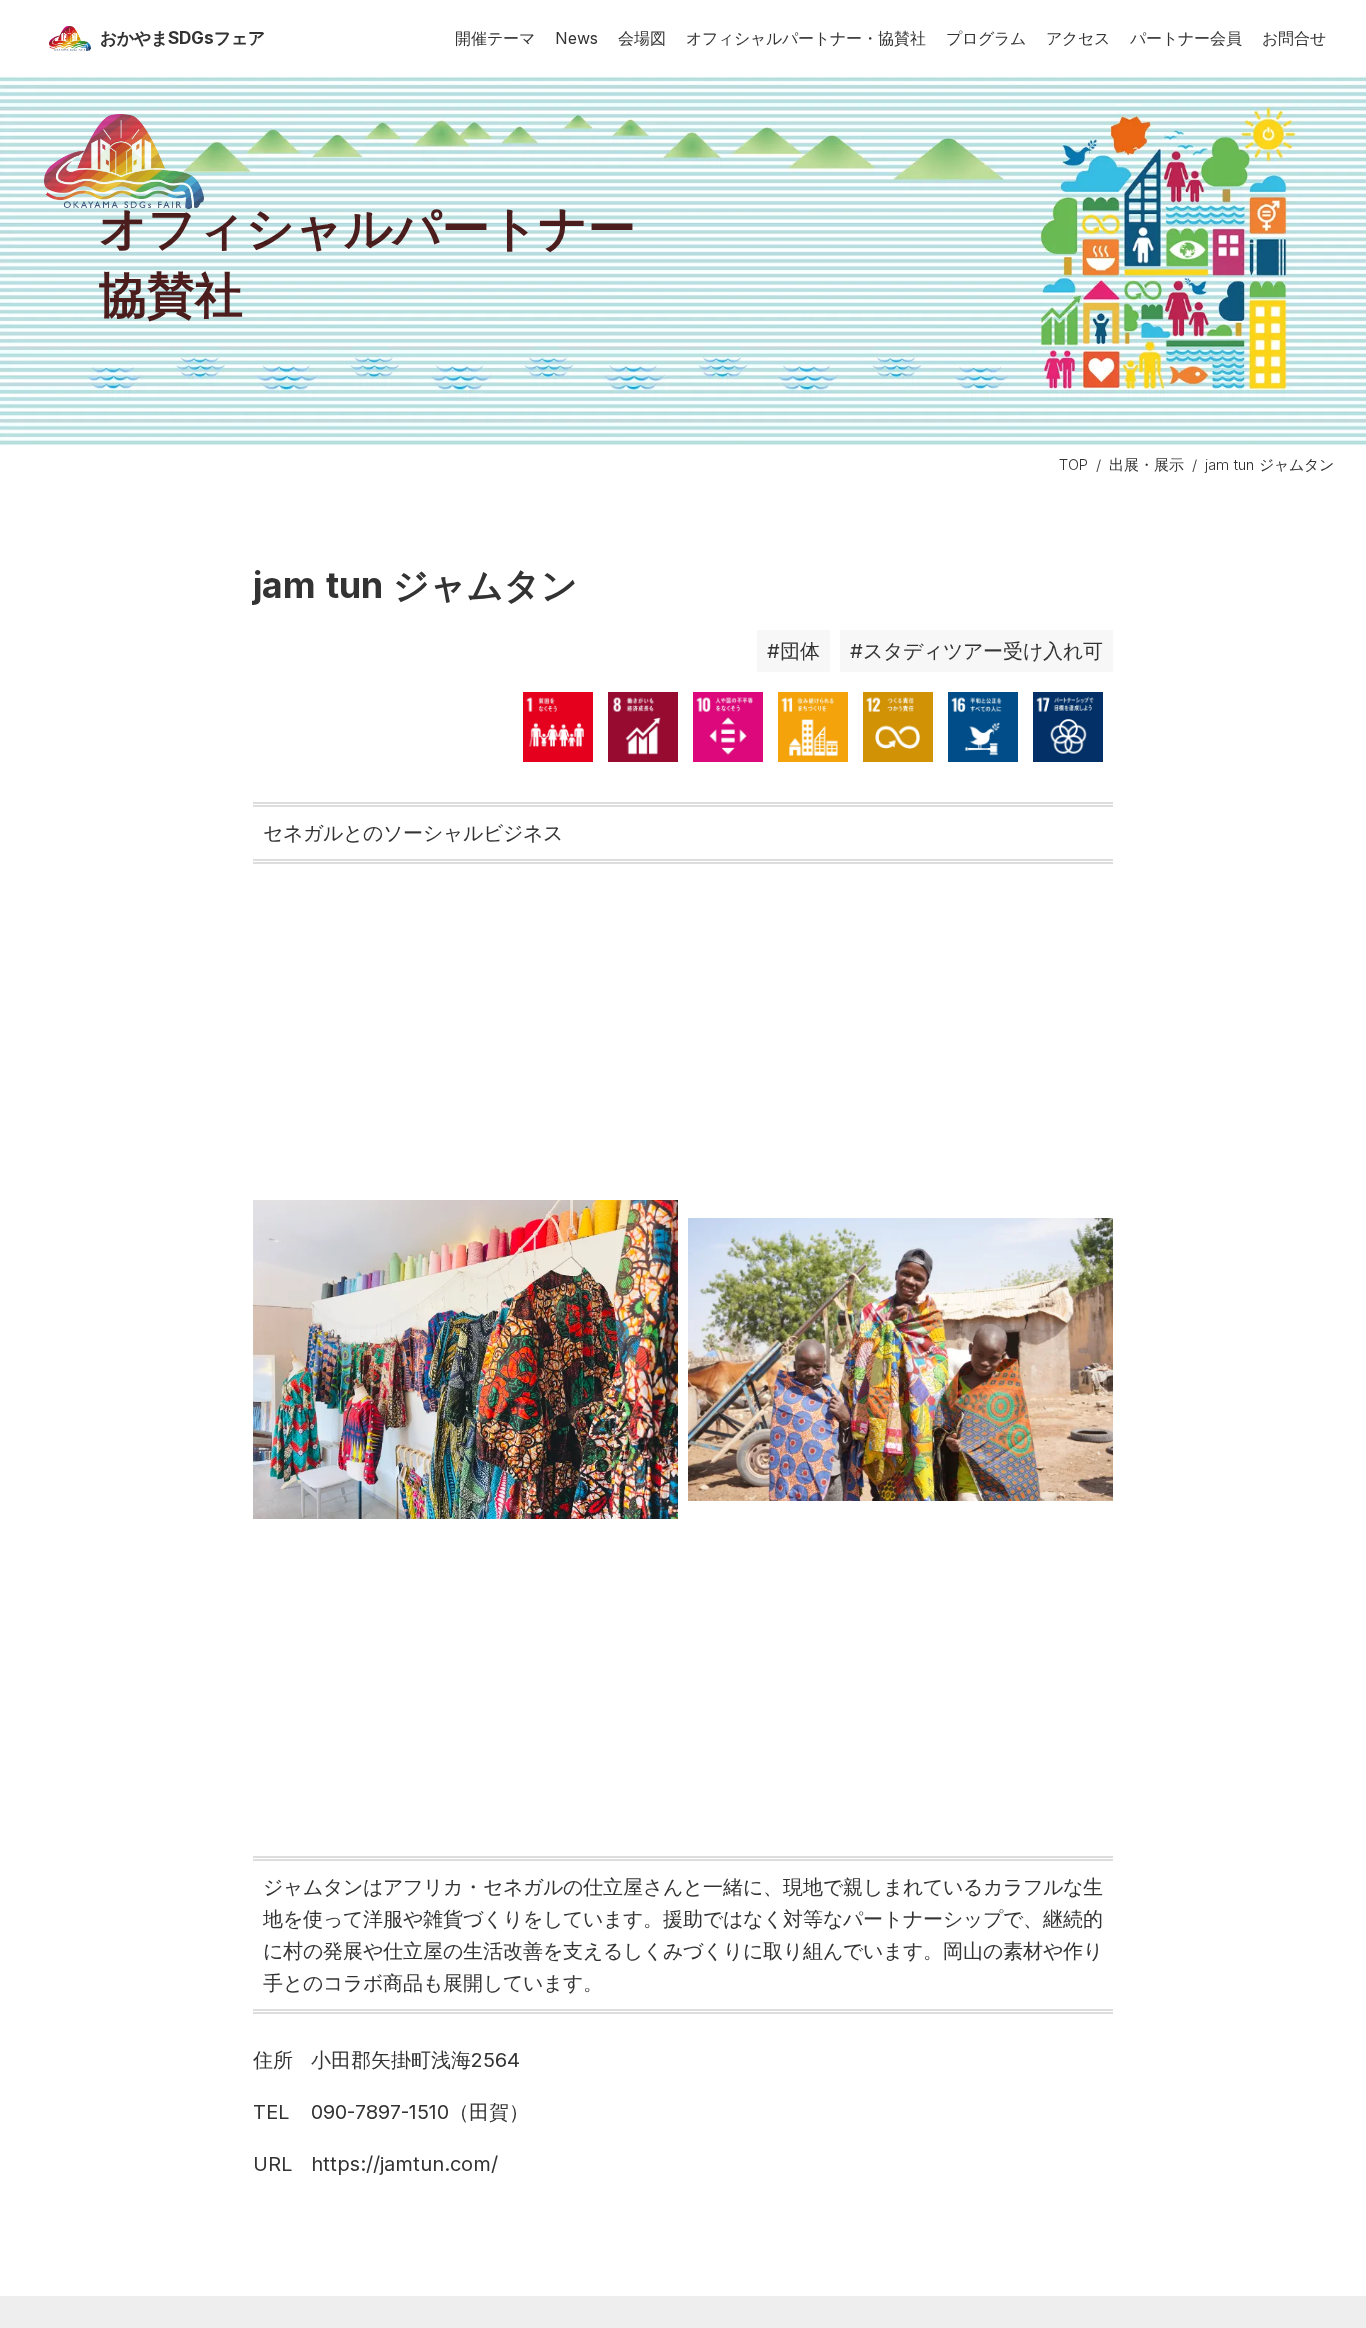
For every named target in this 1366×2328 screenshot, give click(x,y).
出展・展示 (1146, 464)
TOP (1073, 464)
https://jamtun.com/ (404, 2164)
